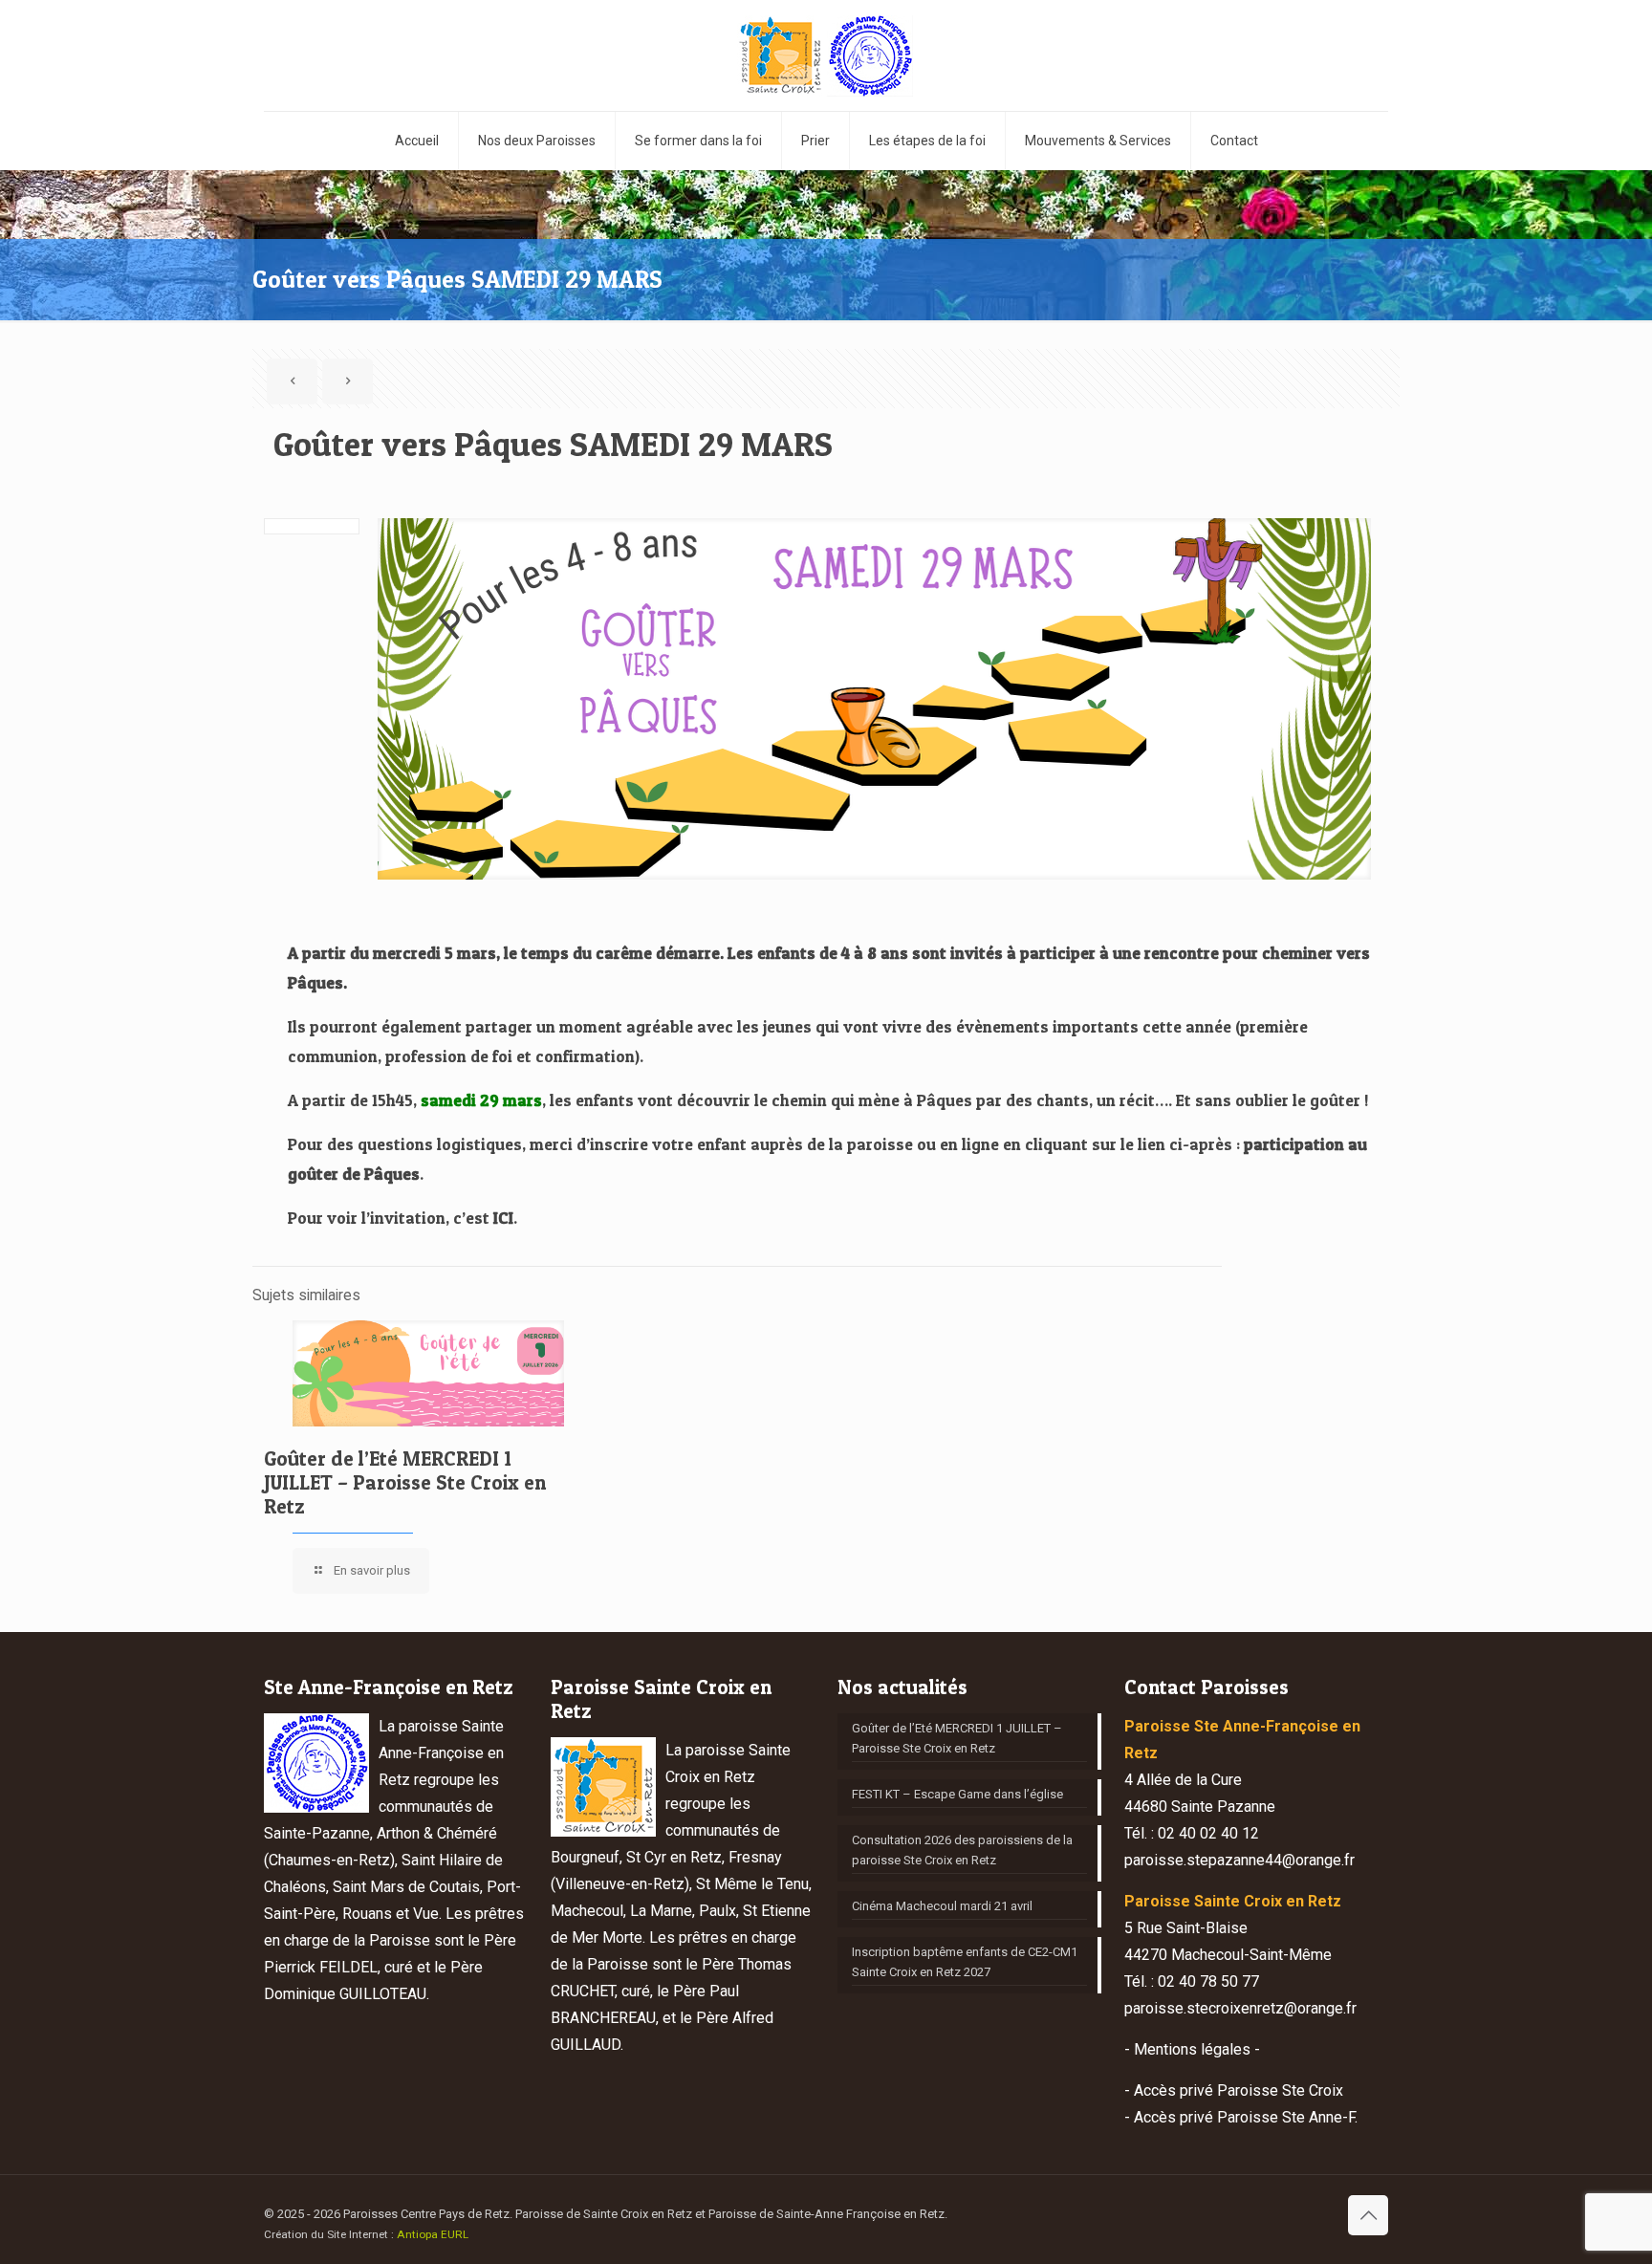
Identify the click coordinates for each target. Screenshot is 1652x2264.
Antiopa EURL (433, 2234)
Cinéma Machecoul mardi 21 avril (942, 1906)
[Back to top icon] (1368, 2215)
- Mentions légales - (1192, 2049)
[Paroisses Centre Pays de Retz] (826, 55)
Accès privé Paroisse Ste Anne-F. (1246, 2117)
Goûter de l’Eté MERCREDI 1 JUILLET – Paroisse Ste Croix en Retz (405, 1482)
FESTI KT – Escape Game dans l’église (957, 1794)
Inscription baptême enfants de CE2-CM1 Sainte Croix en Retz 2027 (965, 1962)
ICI (503, 1218)
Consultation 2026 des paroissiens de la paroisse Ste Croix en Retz (962, 1850)
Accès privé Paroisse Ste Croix (1239, 2090)
